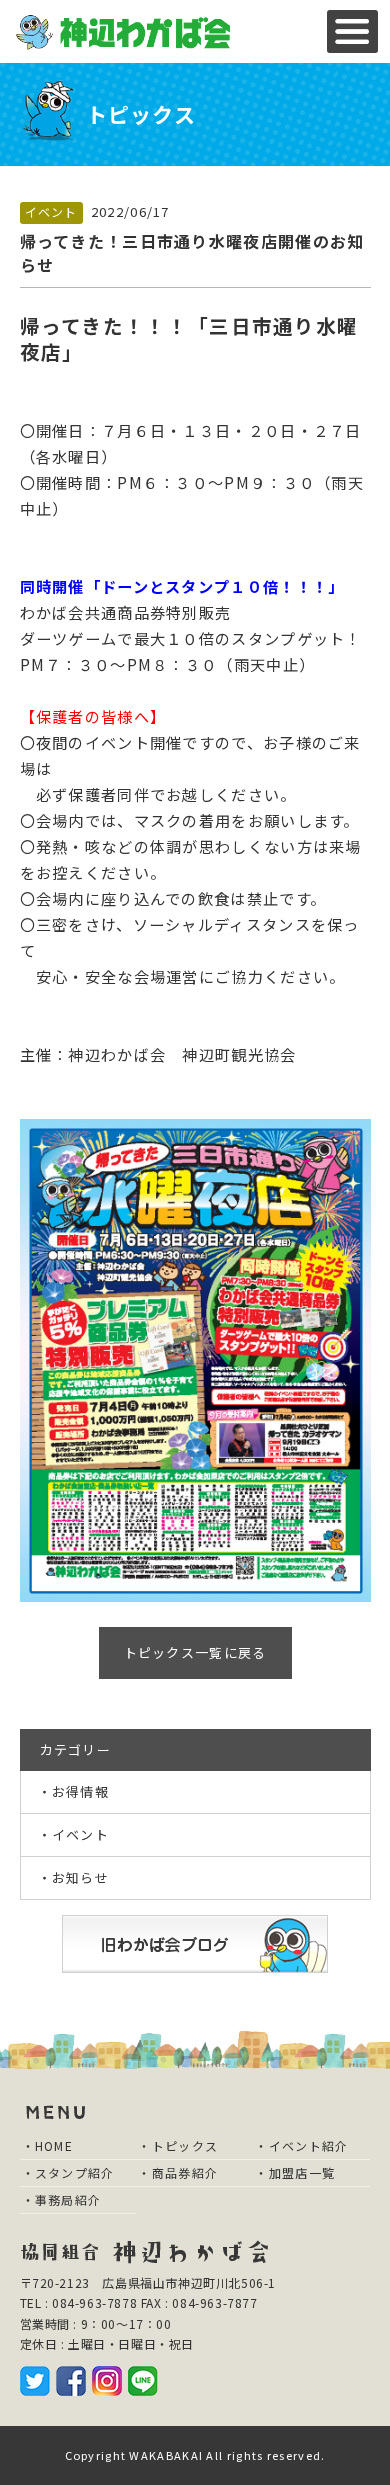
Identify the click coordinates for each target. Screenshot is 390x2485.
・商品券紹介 (178, 2172)
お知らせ (80, 1877)
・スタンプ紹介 (68, 2172)
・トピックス (178, 2145)
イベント (51, 211)
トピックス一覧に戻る (195, 1652)
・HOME (48, 2145)
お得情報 (80, 1791)
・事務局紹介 (62, 2199)
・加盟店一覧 (295, 2172)
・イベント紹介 (301, 2145)
